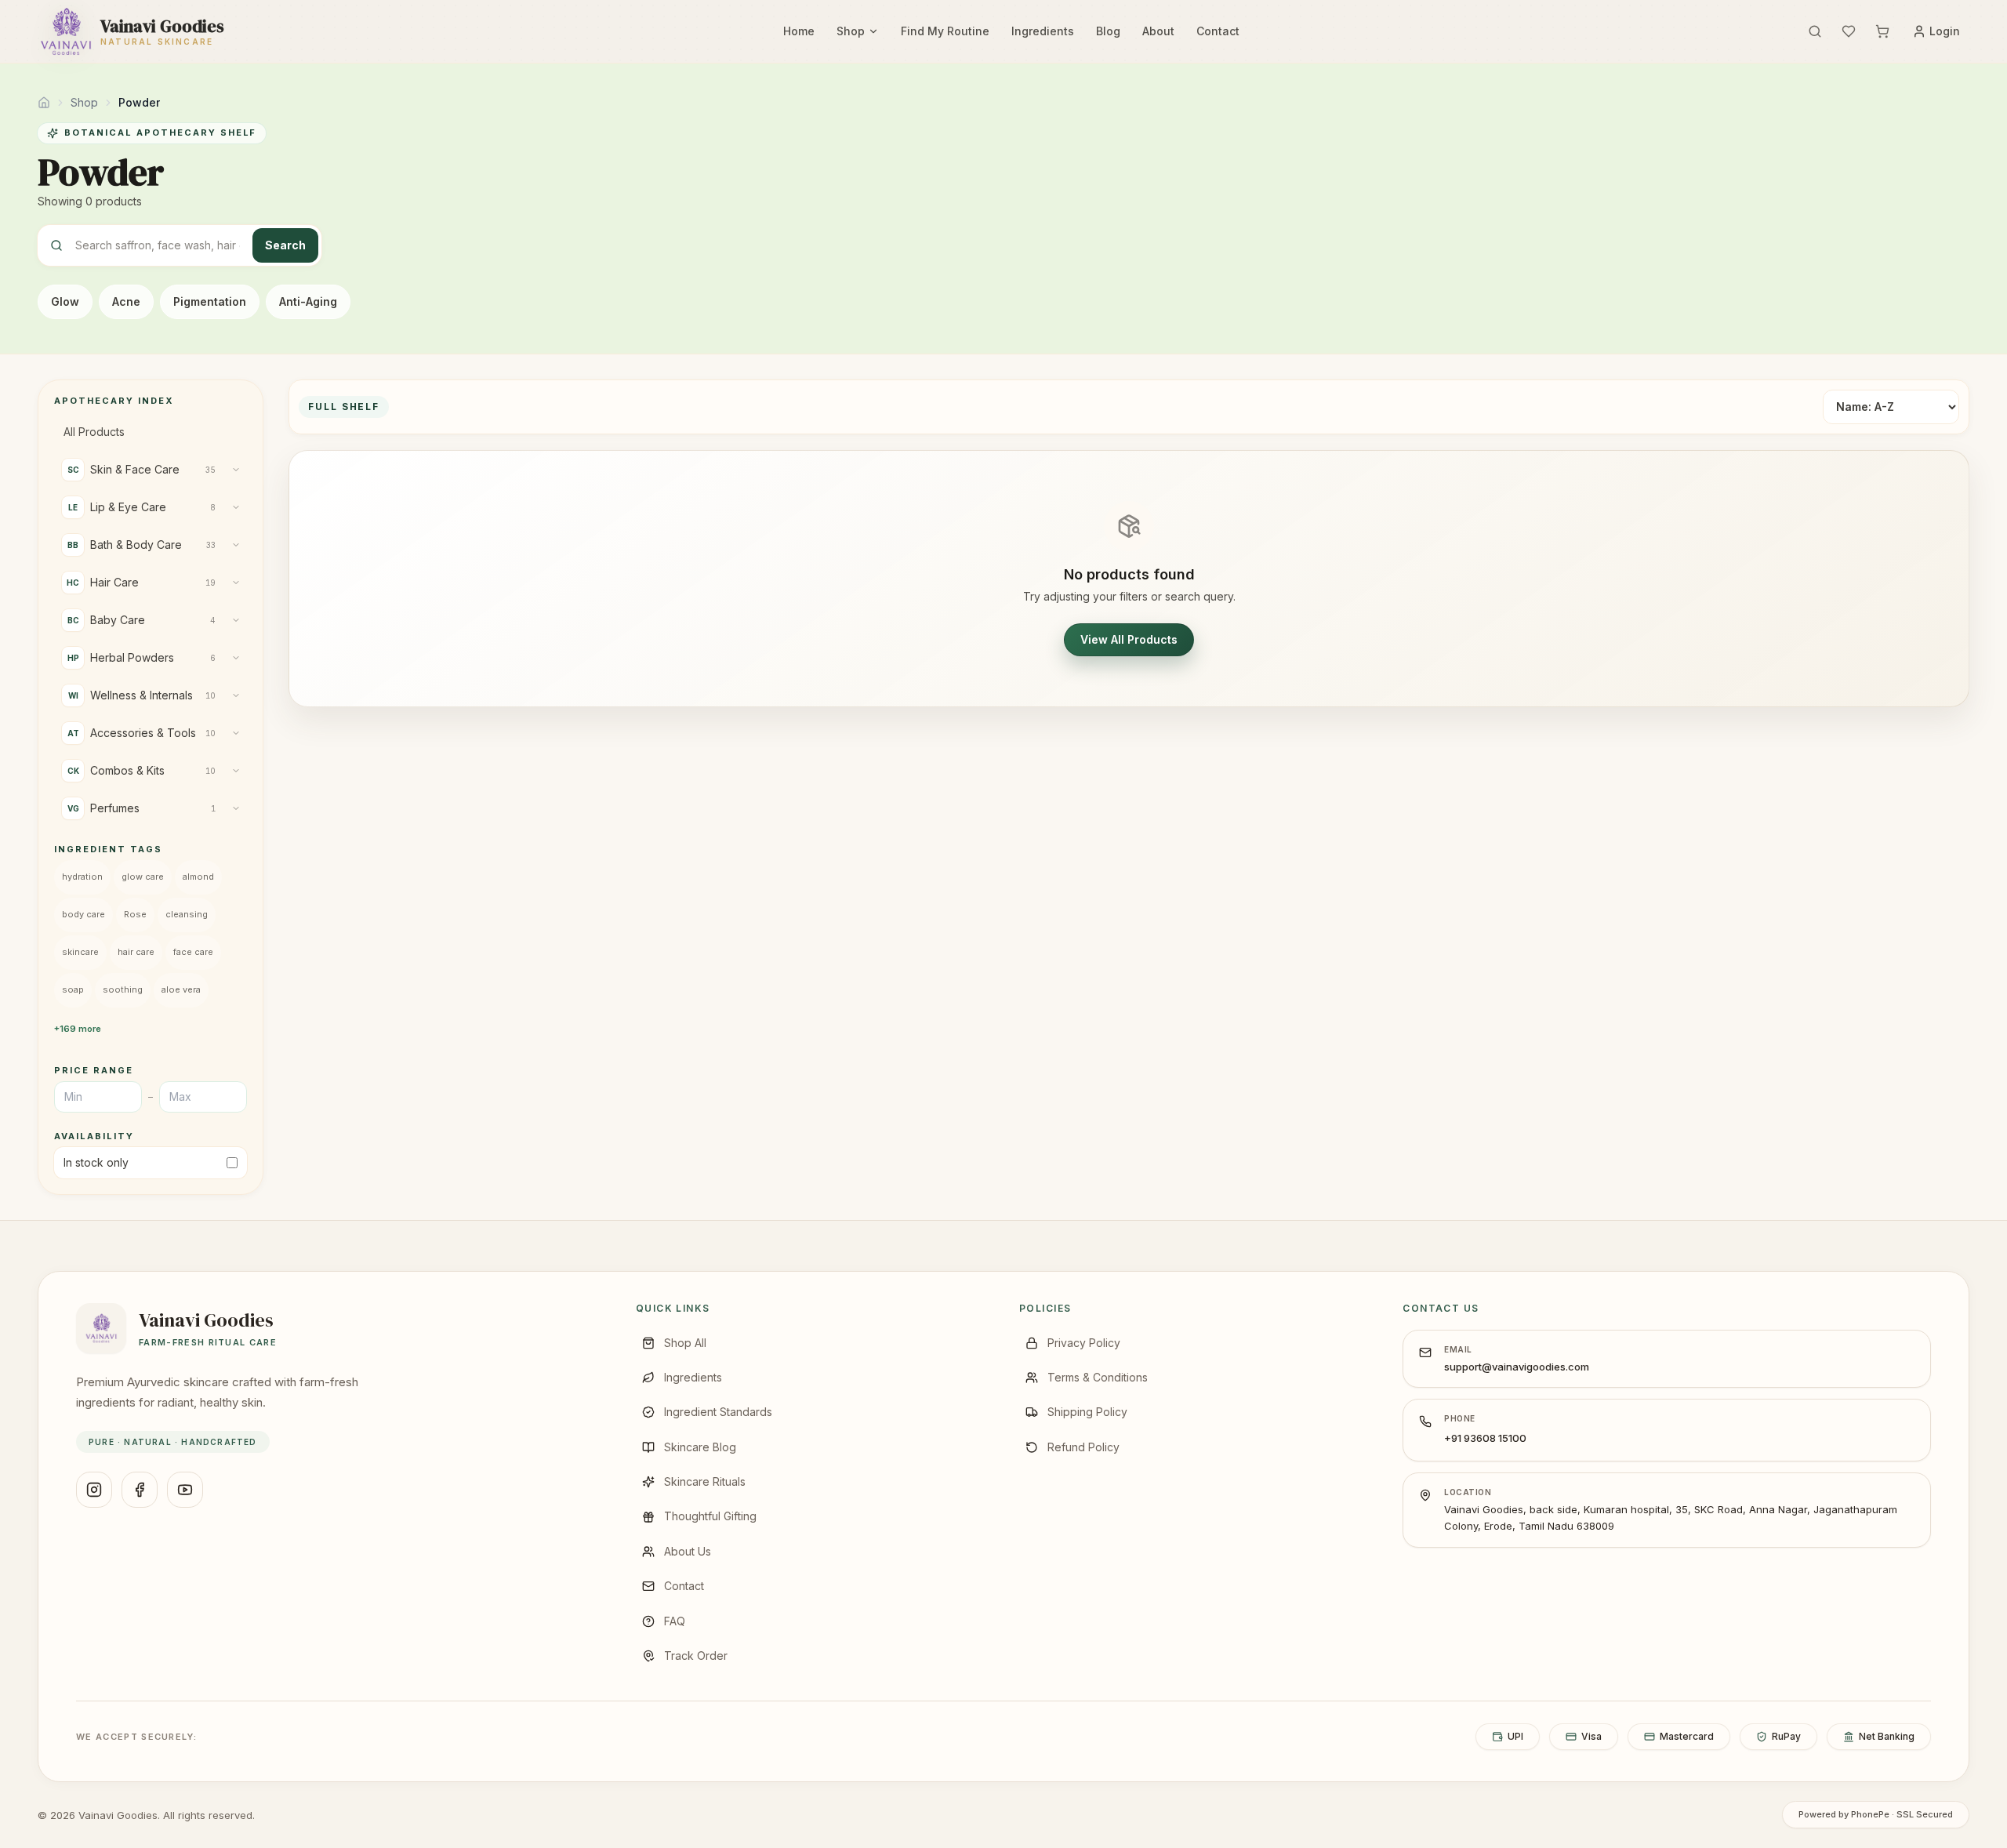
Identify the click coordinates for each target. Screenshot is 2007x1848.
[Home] (44, 103)
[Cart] (1882, 31)
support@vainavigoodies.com (1517, 1367)
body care (83, 914)
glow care (143, 877)
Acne (126, 301)
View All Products (1129, 639)
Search (285, 245)
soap (73, 989)
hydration (82, 877)
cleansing (187, 914)
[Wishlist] (1849, 31)
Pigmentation (210, 301)
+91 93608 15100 (1485, 1438)
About (1158, 31)
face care (193, 952)
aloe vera (181, 989)
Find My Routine (945, 31)
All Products (94, 432)
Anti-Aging (308, 301)
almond (198, 877)
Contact (1218, 31)
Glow (65, 301)
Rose (135, 914)
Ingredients (1043, 31)
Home (799, 31)
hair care (136, 952)
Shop (851, 31)
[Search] (1815, 31)
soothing (123, 989)
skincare (80, 952)
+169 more (78, 1029)
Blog (1108, 31)
